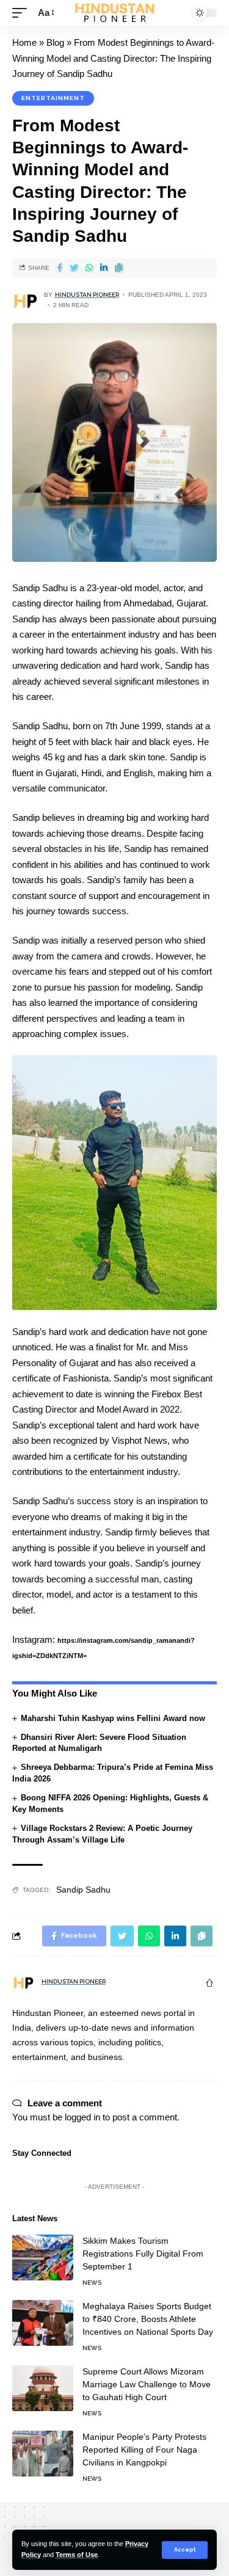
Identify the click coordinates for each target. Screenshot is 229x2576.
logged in (82, 2117)
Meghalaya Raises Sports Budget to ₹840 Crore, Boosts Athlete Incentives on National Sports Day (148, 2319)
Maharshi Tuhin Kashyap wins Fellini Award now (113, 1718)
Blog (55, 42)
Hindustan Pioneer (87, 295)
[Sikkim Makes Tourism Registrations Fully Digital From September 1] (43, 2258)
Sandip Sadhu (83, 1890)
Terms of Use (77, 2555)
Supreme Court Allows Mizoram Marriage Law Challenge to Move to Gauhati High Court (147, 2384)
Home (24, 42)
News (92, 2283)
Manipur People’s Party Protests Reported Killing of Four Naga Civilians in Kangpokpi (144, 2450)
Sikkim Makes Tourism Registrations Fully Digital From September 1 (143, 2254)
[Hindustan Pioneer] (115, 13)
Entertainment (53, 98)
